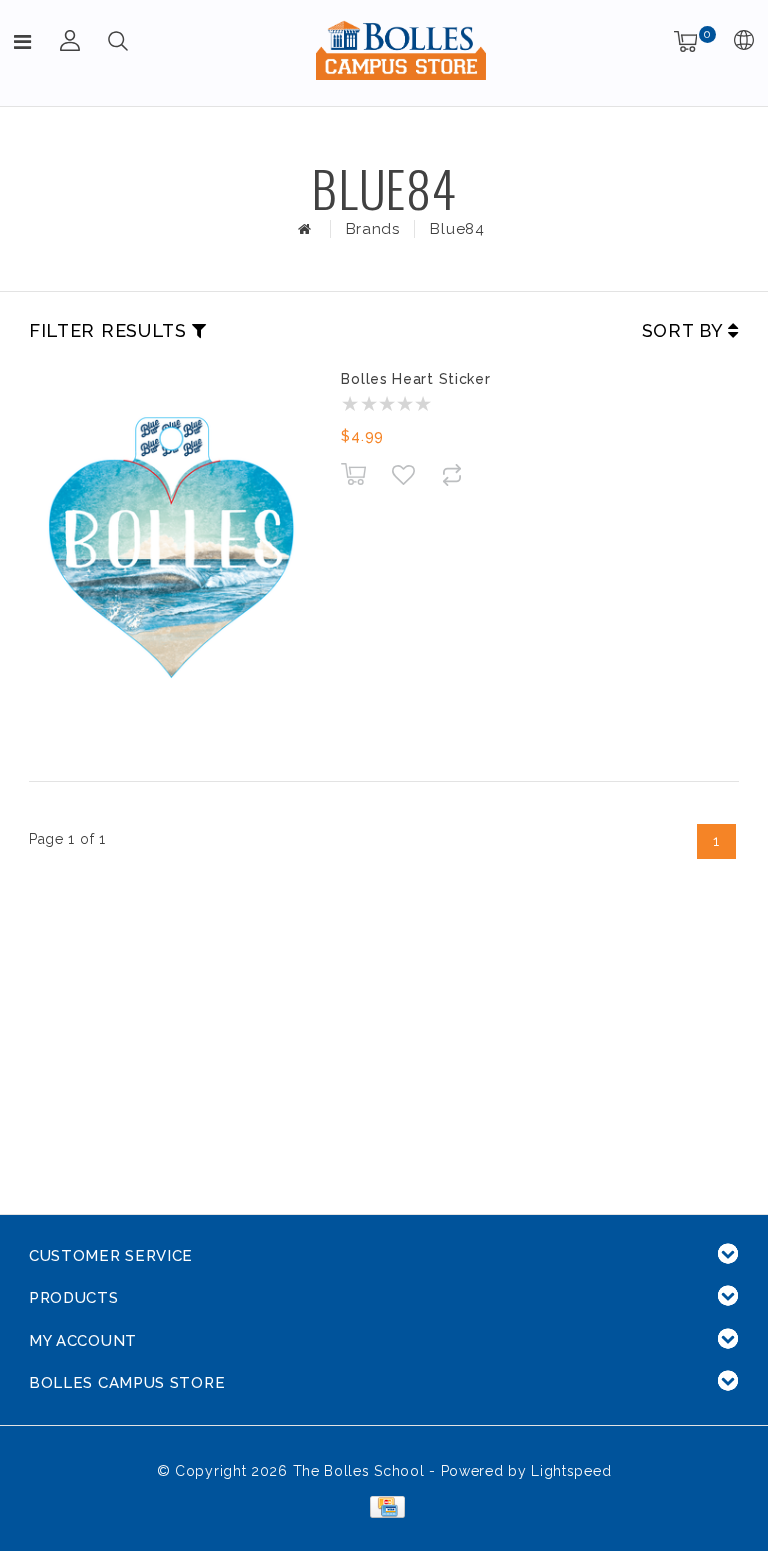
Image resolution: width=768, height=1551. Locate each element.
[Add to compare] (452, 474)
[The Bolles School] (401, 50)
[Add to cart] (353, 474)
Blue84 (457, 229)
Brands (373, 229)
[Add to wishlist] (403, 475)
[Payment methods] (383, 1506)
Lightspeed (571, 1471)
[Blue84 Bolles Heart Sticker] (171, 550)
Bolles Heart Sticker (415, 379)
